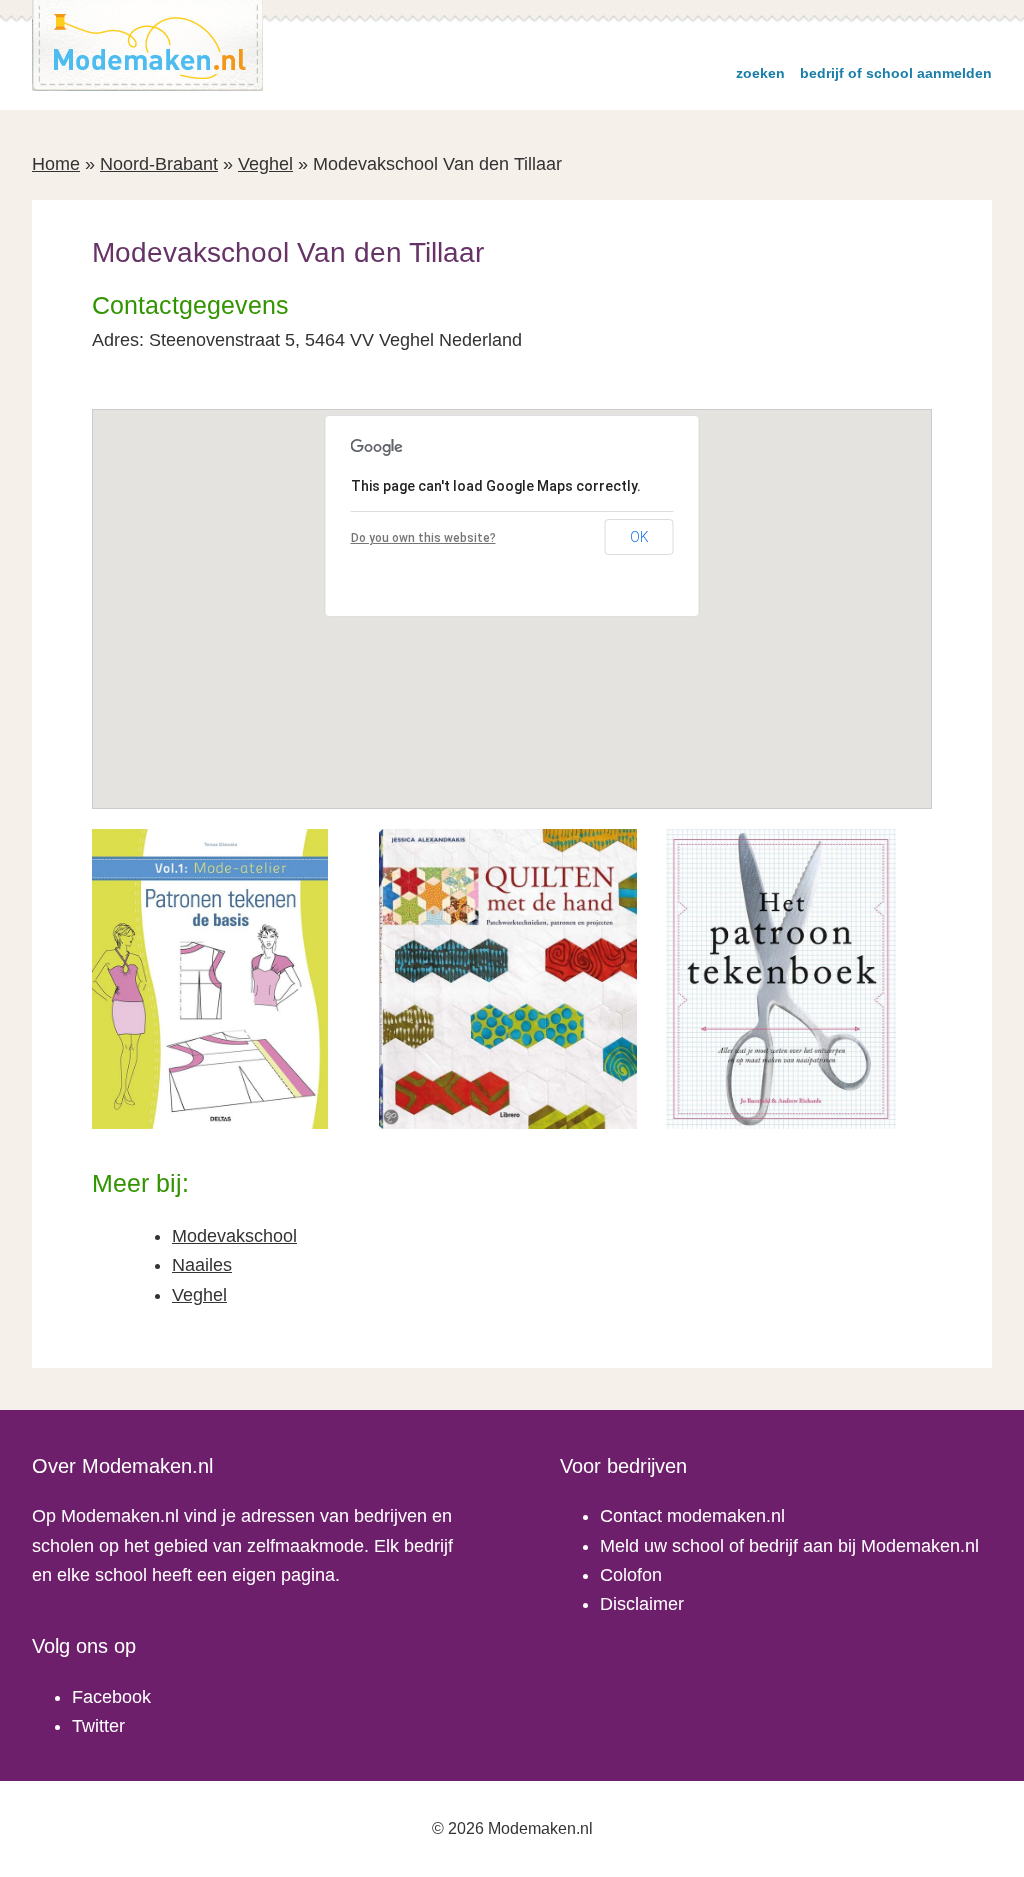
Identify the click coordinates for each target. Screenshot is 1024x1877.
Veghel (265, 164)
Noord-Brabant (159, 164)
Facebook (111, 1697)
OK (639, 537)
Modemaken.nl (148, 45)
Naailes (202, 1265)
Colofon (631, 1575)
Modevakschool (234, 1236)
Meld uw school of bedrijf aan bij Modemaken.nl (789, 1546)
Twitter (98, 1726)
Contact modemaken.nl (692, 1516)
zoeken (760, 73)
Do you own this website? (423, 538)
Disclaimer (642, 1604)
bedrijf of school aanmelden (896, 73)
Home (56, 164)
